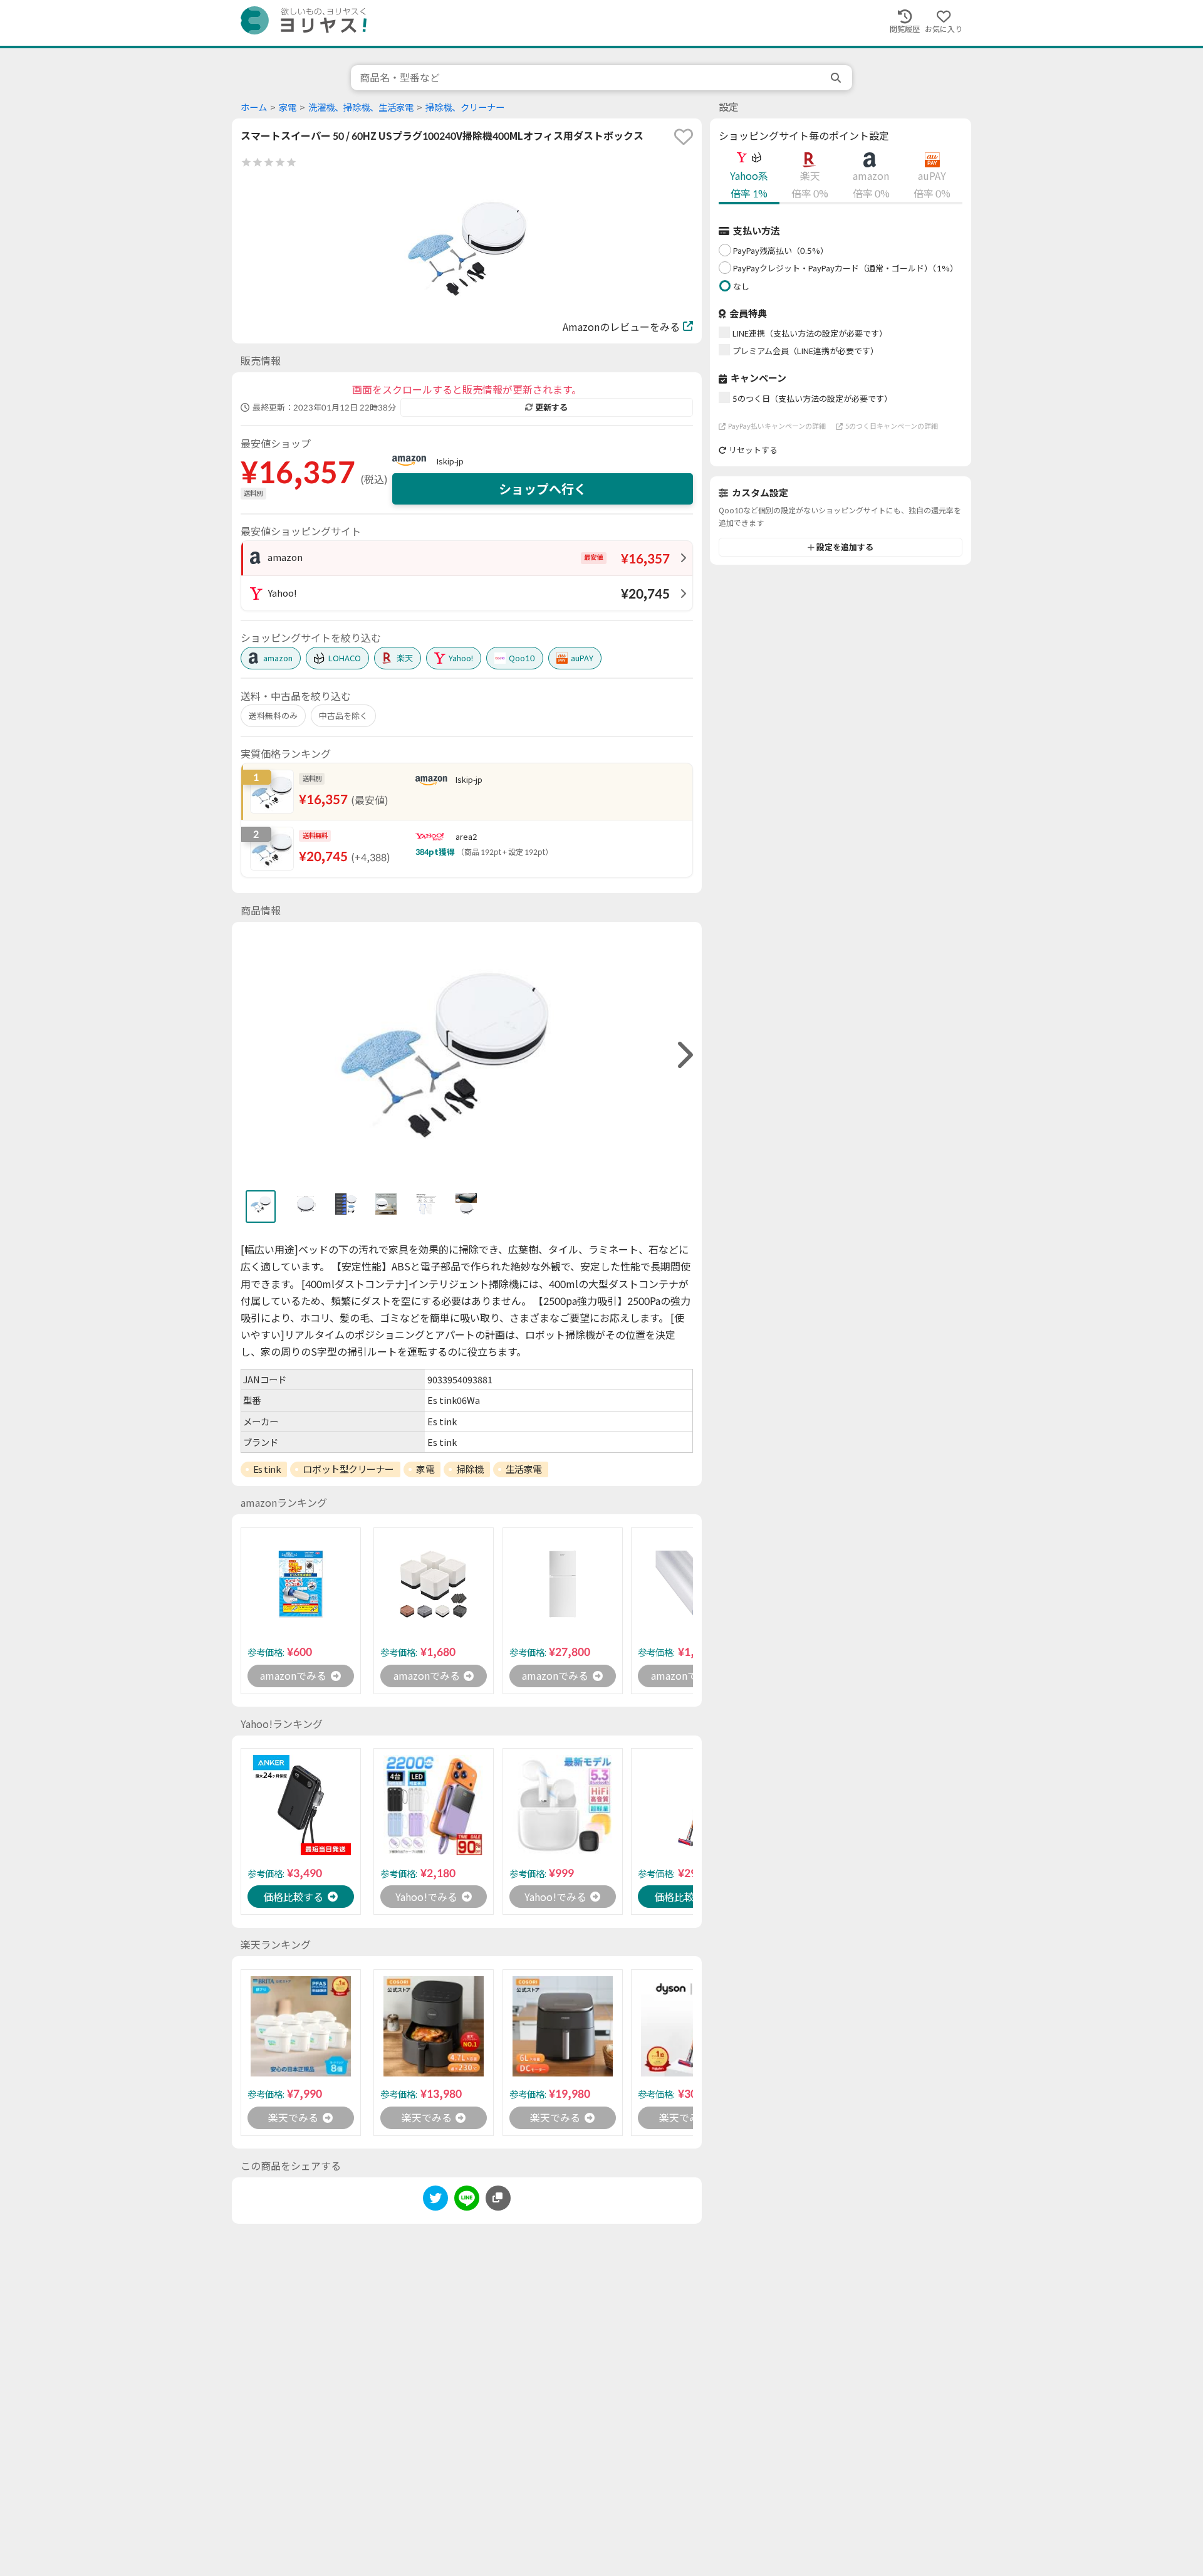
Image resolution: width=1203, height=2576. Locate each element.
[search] (837, 78)
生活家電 (524, 1469)
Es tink (267, 1469)
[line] (467, 2200)
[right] (684, 1055)
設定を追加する (845, 547)
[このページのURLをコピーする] (498, 2198)
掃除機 (470, 1469)
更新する (551, 407)
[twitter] (435, 2200)
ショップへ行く (543, 489)
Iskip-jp (450, 461)
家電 (288, 107)
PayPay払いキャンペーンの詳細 (777, 426)
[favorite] (684, 137)
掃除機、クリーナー (465, 107)
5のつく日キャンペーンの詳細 (892, 426)
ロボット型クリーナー (348, 1469)
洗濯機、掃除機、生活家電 (361, 107)
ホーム (254, 107)
